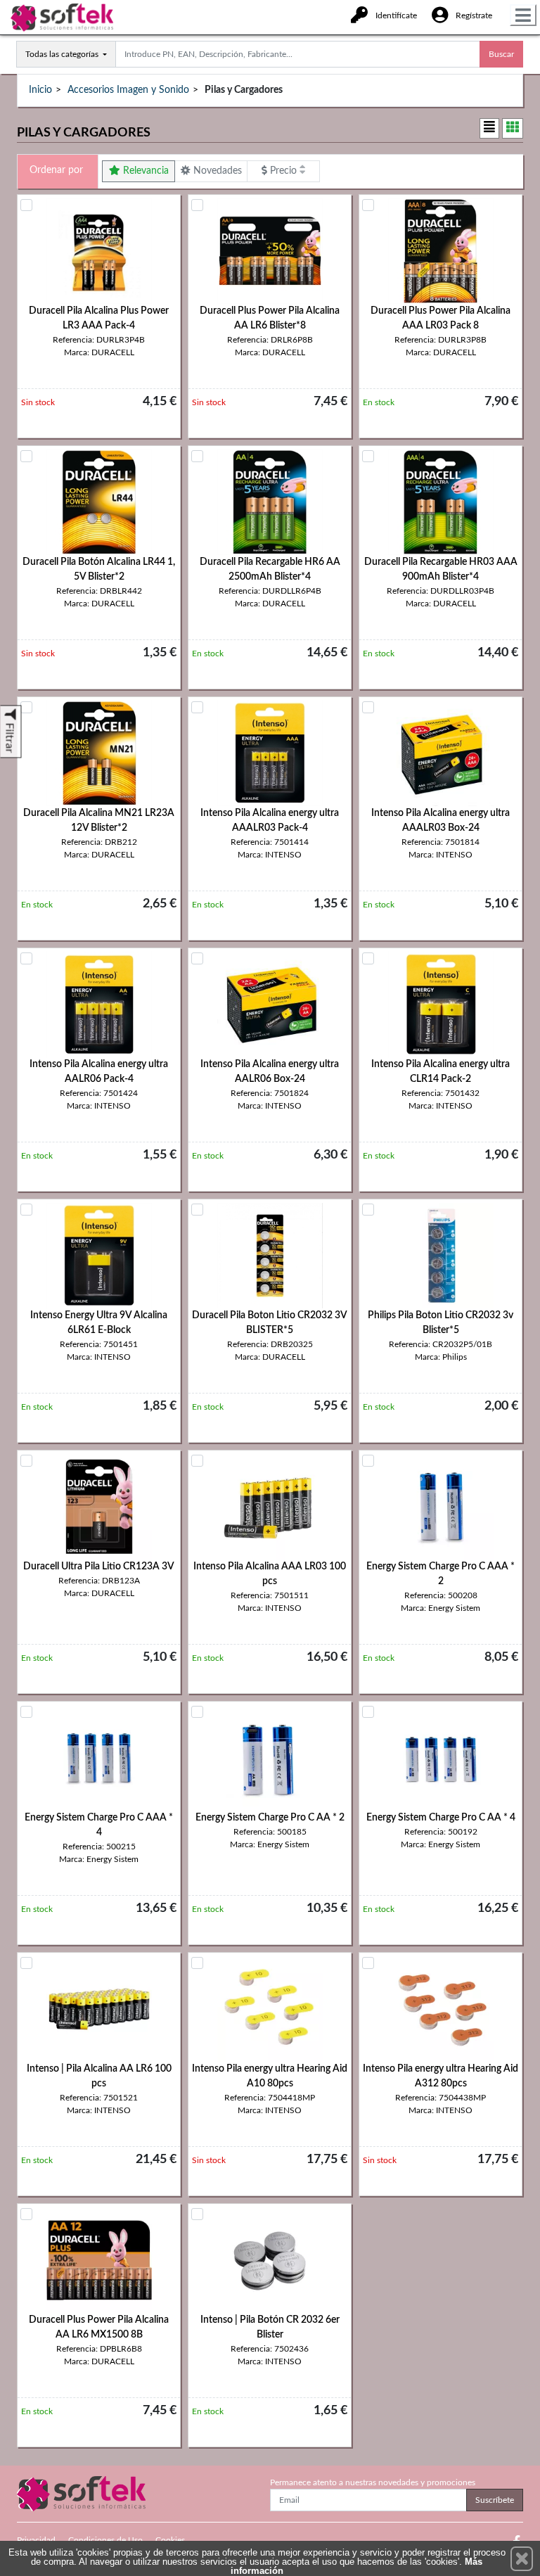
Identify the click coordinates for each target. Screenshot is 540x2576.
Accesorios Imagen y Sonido (128, 90)
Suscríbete (495, 2500)
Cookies (170, 2540)
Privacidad (36, 2540)
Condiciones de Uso (105, 2540)
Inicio (40, 90)
